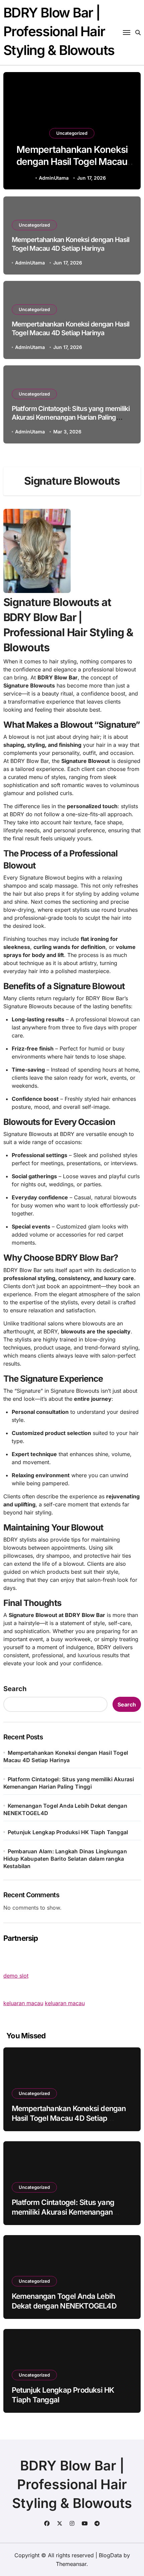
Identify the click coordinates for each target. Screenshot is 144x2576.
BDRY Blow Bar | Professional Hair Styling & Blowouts (59, 31)
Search (15, 1689)
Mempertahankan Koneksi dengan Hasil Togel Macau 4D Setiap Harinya (72, 162)
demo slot (16, 1976)
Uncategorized (72, 133)
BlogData (110, 2555)
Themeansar (71, 2564)
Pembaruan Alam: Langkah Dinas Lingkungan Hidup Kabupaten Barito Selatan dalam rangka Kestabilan (65, 1859)
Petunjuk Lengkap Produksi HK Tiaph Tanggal (68, 1832)
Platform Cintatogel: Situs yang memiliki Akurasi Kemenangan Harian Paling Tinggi (71, 417)
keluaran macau (23, 2003)
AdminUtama (54, 178)
